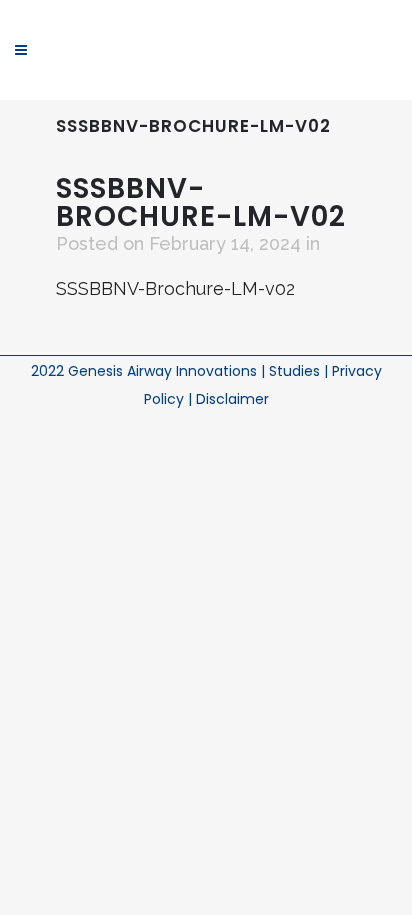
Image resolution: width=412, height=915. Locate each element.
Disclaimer (232, 399)
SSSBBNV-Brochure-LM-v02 (175, 288)
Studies (296, 371)
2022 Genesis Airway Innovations (146, 371)
